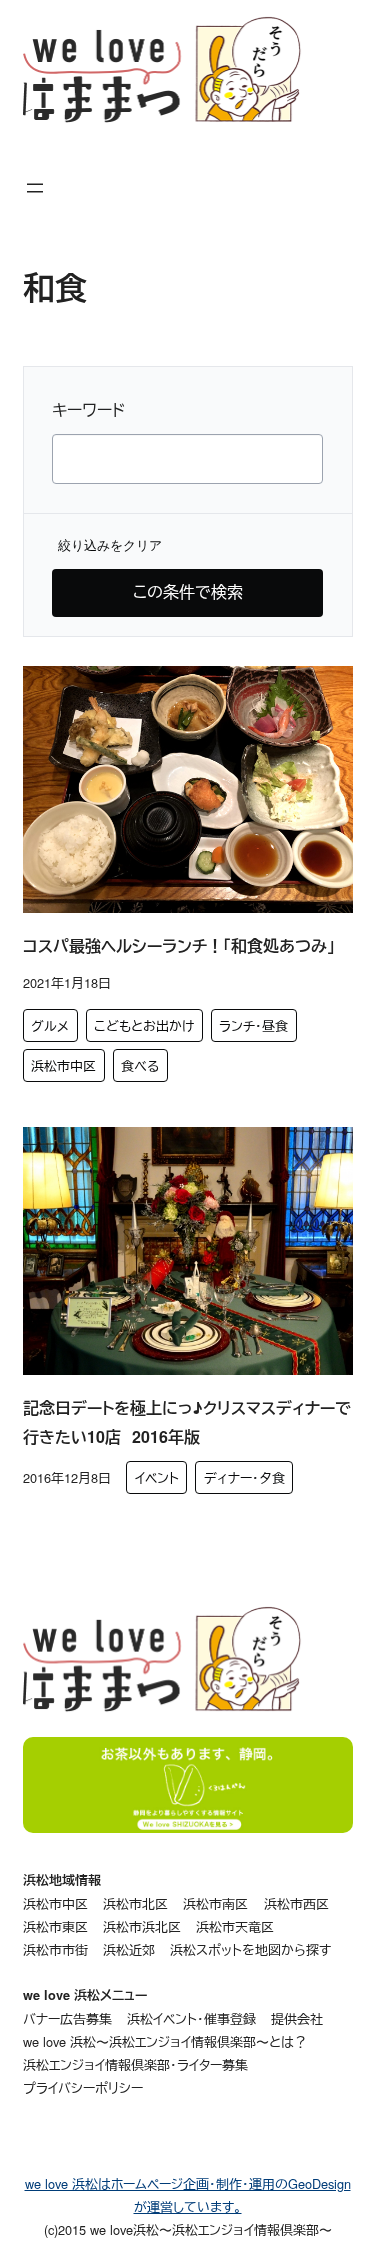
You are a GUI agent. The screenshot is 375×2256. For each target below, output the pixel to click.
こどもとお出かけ (144, 1025)
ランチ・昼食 (253, 1025)
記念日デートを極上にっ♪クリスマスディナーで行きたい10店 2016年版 (187, 1422)
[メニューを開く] (35, 188)
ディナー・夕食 (244, 1477)
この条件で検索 (188, 591)
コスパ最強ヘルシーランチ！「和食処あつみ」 (179, 945)
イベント (157, 1477)
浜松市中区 (63, 1065)
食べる (140, 1065)
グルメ (50, 1025)
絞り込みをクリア (110, 545)
